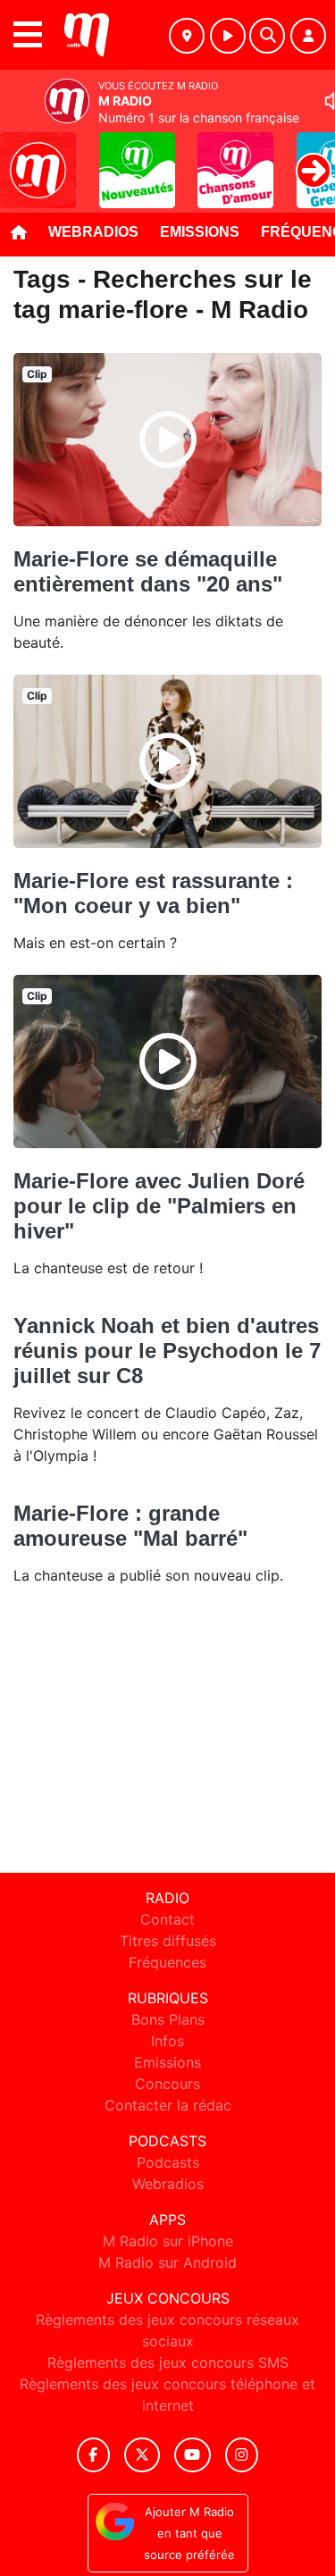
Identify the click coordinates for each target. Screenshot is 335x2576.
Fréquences (167, 1962)
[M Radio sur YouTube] (193, 2455)
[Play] (23, 157)
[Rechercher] (267, 36)
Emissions (200, 232)
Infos (167, 2041)
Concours (167, 2084)
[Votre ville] (187, 36)
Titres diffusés (168, 1941)
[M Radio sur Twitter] (142, 2455)
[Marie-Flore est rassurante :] (168, 761)
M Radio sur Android (167, 2262)
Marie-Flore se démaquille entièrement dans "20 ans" (148, 571)
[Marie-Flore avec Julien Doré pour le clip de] (168, 1061)
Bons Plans (168, 2019)
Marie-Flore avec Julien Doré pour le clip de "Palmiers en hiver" (159, 1206)
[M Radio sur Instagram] (242, 2455)
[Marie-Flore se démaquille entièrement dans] (168, 440)
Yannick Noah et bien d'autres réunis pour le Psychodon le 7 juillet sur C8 (167, 1351)
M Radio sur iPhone (168, 2241)
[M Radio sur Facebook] (94, 2455)
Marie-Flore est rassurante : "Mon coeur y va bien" (153, 893)
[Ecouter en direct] (228, 36)
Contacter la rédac (168, 2105)
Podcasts (168, 2162)
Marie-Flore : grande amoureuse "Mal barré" (130, 1526)
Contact (167, 1919)
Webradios (93, 232)
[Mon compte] (308, 36)
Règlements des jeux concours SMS (168, 2362)
